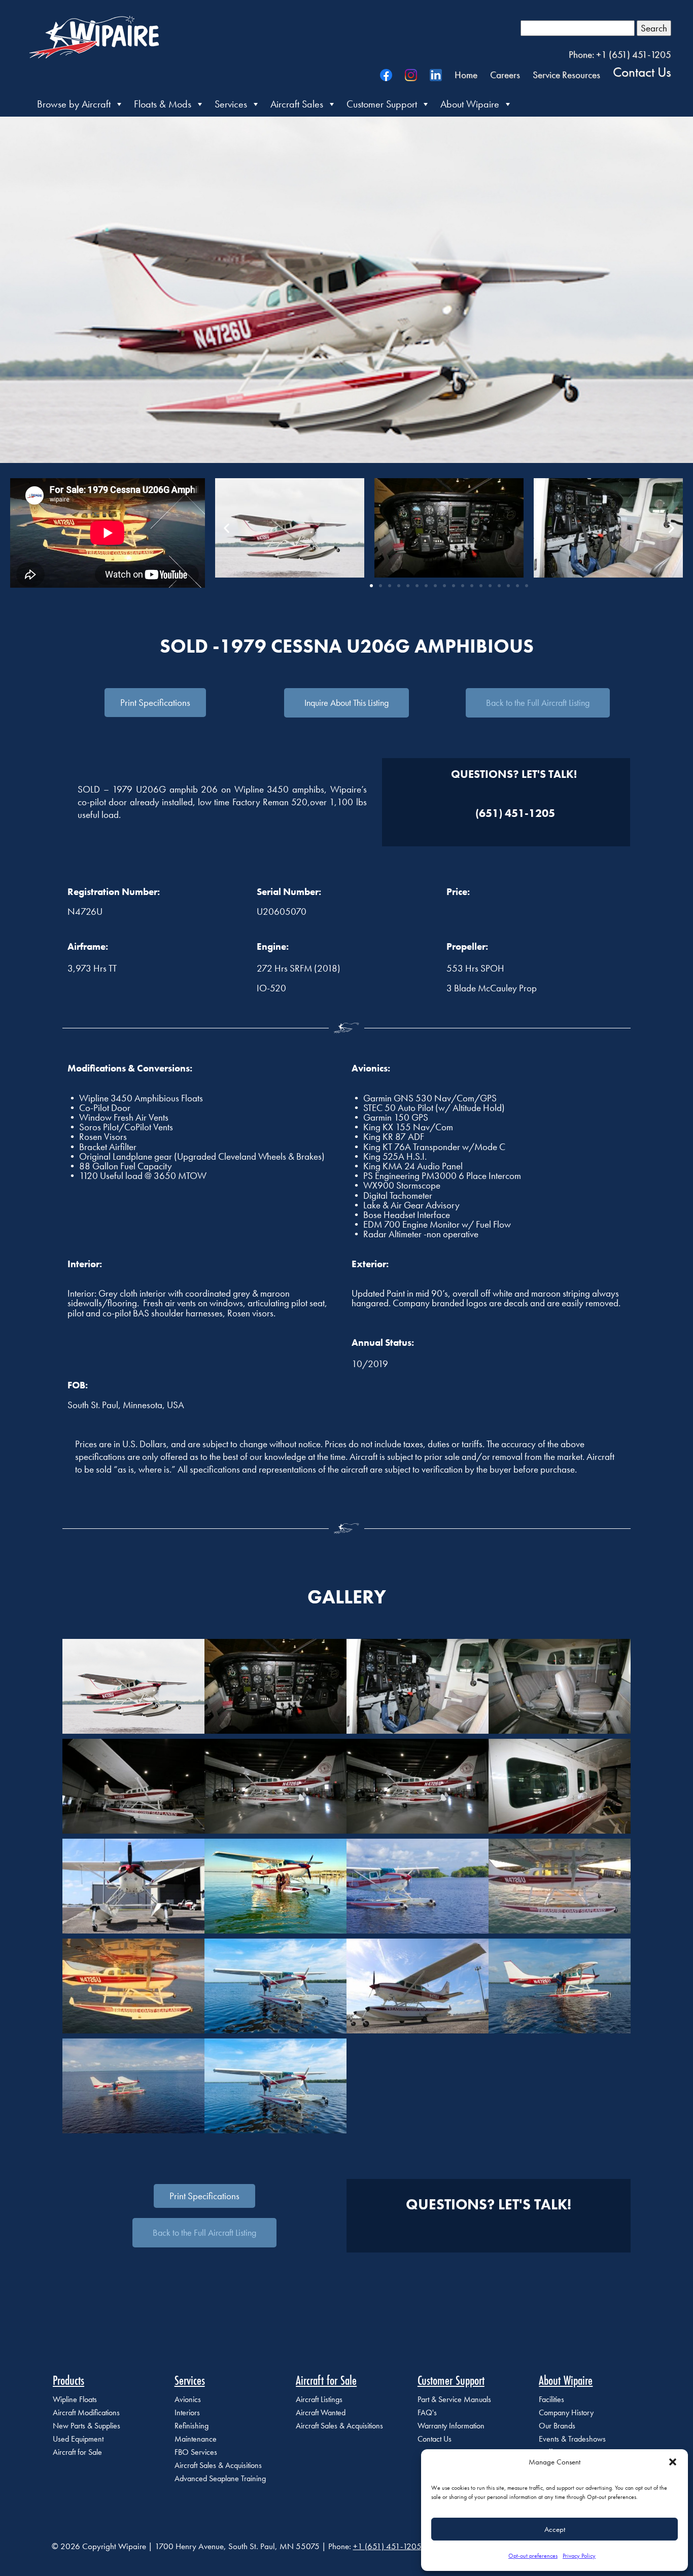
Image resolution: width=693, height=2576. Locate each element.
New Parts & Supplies (86, 2426)
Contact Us (642, 71)
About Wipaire (470, 104)
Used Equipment (78, 2439)
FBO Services (196, 2452)
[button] (673, 2462)
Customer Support (382, 104)
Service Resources (566, 75)
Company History (566, 2412)
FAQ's (427, 2412)
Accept (555, 2529)
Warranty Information (451, 2426)
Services (231, 104)
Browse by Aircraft (74, 104)
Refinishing (192, 2426)
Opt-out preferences (533, 2556)
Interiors (187, 2412)
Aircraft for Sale (77, 2452)
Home (466, 75)
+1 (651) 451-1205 (387, 2546)
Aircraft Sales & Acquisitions (218, 2465)
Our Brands (557, 2426)
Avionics (188, 2399)
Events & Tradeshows (572, 2439)
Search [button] (654, 28)
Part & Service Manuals (454, 2399)
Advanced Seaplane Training (220, 2478)
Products (68, 2380)
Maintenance (196, 2439)
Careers (505, 75)
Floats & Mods (163, 104)
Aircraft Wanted (321, 2412)
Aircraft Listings (319, 2399)
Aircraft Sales (297, 104)
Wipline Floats (75, 2399)
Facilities (551, 2399)
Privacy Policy (579, 2556)
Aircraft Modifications (86, 2412)
